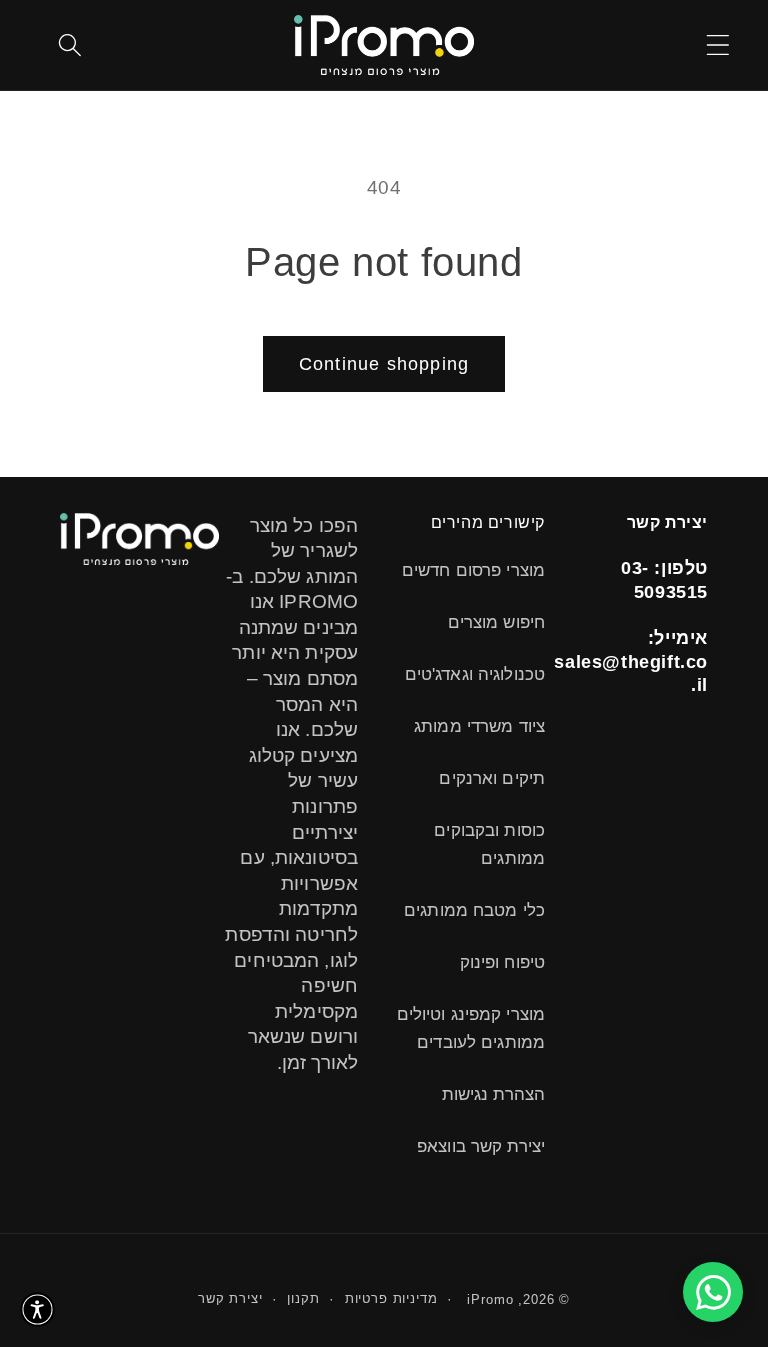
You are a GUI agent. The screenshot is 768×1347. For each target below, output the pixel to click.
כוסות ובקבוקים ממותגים (489, 844)
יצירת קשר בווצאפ (481, 1146)
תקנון (303, 1298)
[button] (717, 44)
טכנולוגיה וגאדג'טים (475, 674)
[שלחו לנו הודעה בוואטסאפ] (713, 1292)
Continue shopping (384, 364)
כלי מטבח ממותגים (474, 910)
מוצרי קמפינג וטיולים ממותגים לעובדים (471, 1028)
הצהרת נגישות (493, 1094)
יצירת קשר (230, 1298)
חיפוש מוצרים (496, 622)
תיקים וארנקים (492, 778)
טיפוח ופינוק (502, 962)
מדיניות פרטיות (391, 1298)
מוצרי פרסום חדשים (473, 570)
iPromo (490, 1299)
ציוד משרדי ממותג (479, 726)
